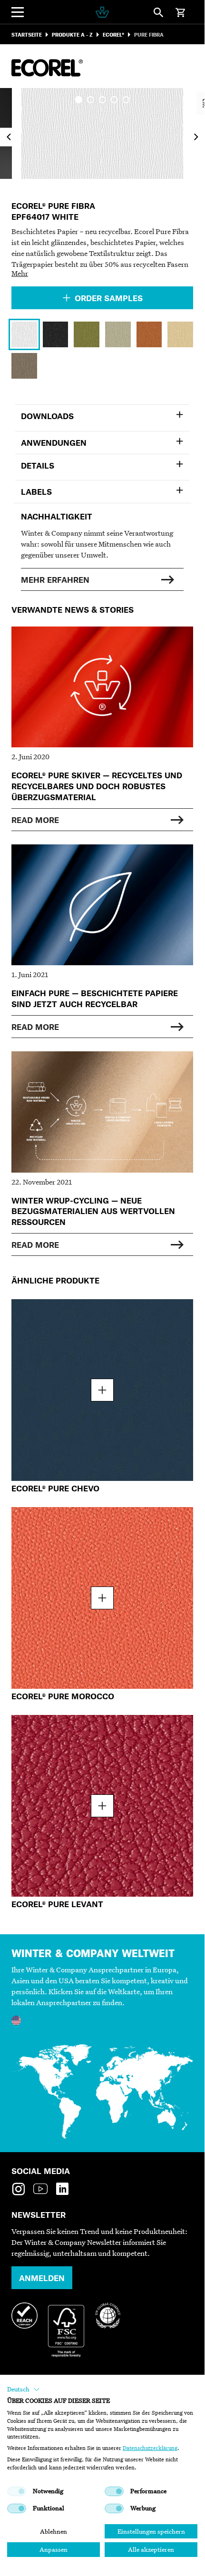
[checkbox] (17, 2491)
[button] (24, 2390)
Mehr (20, 273)
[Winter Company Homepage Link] (102, 12)
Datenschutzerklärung (150, 2448)
